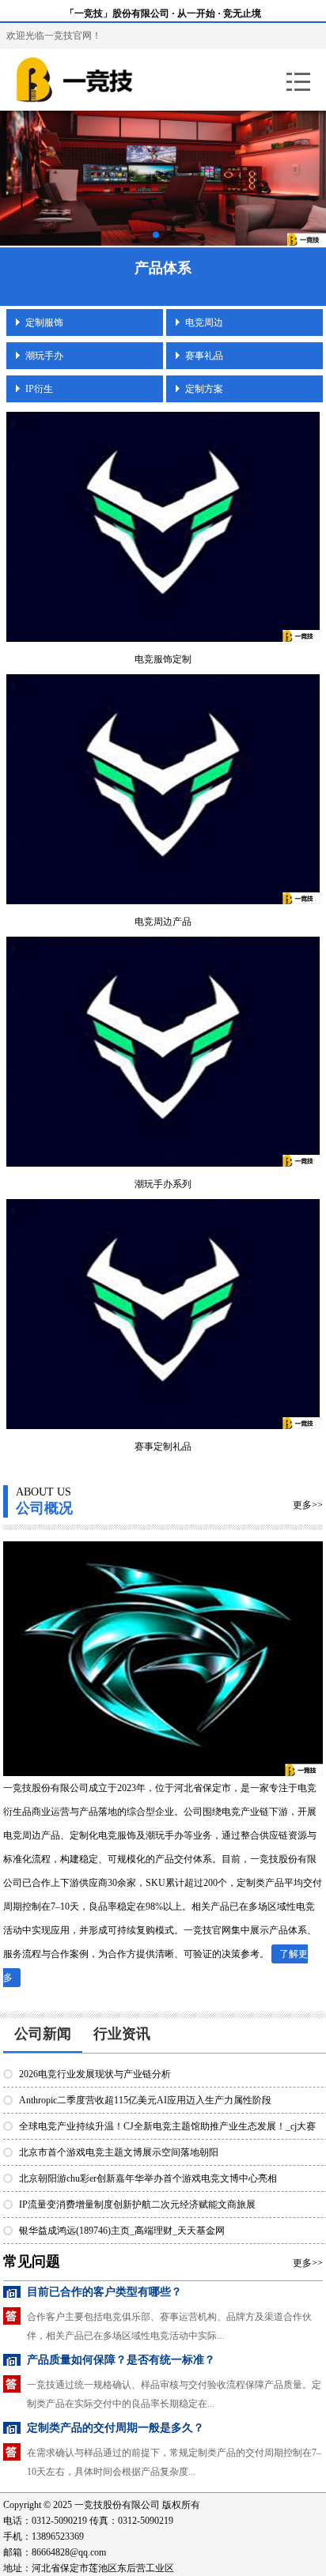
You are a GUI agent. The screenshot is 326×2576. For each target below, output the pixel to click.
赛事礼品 (204, 356)
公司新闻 (43, 2034)
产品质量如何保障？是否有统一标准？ (121, 2360)
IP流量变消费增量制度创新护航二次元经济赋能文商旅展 (137, 2204)
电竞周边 (204, 322)
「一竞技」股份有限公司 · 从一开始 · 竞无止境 (163, 13)
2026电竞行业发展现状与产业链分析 (95, 2074)
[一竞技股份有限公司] (106, 80)
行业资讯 (122, 2034)
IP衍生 (39, 389)
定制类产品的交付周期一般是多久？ (116, 2428)
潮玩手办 (44, 356)
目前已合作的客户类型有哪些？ (104, 2292)
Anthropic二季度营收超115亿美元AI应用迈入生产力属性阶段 (145, 2100)
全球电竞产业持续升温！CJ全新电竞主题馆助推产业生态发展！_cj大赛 (167, 2126)
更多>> (308, 1505)
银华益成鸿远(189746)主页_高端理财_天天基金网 (122, 2231)
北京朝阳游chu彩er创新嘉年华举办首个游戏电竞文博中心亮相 (148, 2178)
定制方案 (204, 389)
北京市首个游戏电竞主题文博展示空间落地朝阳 (119, 2152)
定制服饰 (44, 322)
